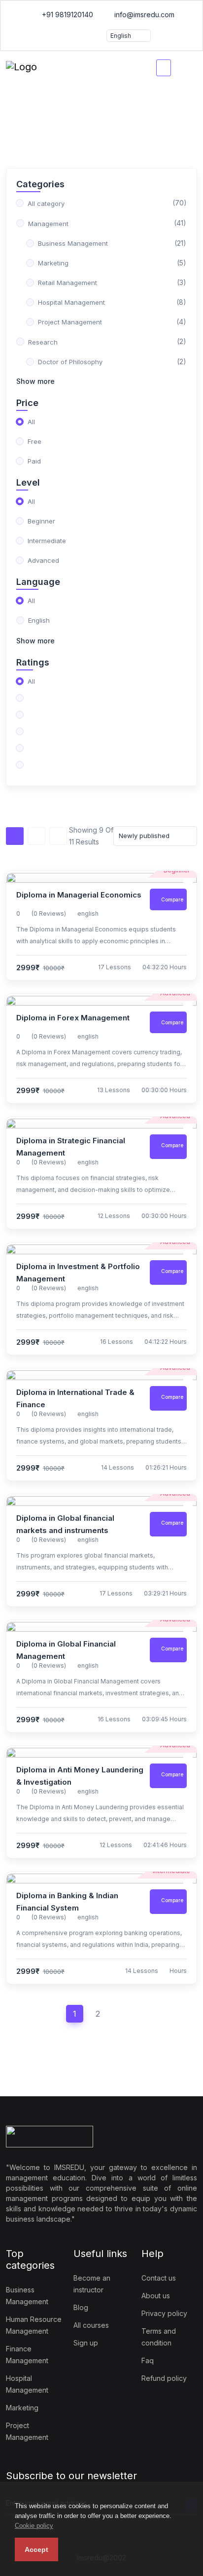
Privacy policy (164, 2313)
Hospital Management (27, 2384)
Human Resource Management (34, 2325)
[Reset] (58, 836)
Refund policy (164, 2378)
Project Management (27, 2431)
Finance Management (27, 2355)
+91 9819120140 (67, 14)
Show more (35, 381)
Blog (81, 2307)
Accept (36, 2549)
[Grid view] (36, 836)
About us (156, 2296)
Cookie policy (34, 2526)
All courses (91, 2325)
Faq (148, 2360)
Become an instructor (92, 2284)
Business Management (27, 2296)
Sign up (86, 2343)
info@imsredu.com (143, 14)
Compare (172, 899)
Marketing (22, 2408)
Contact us (159, 2278)
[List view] (15, 836)
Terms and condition (159, 2337)
